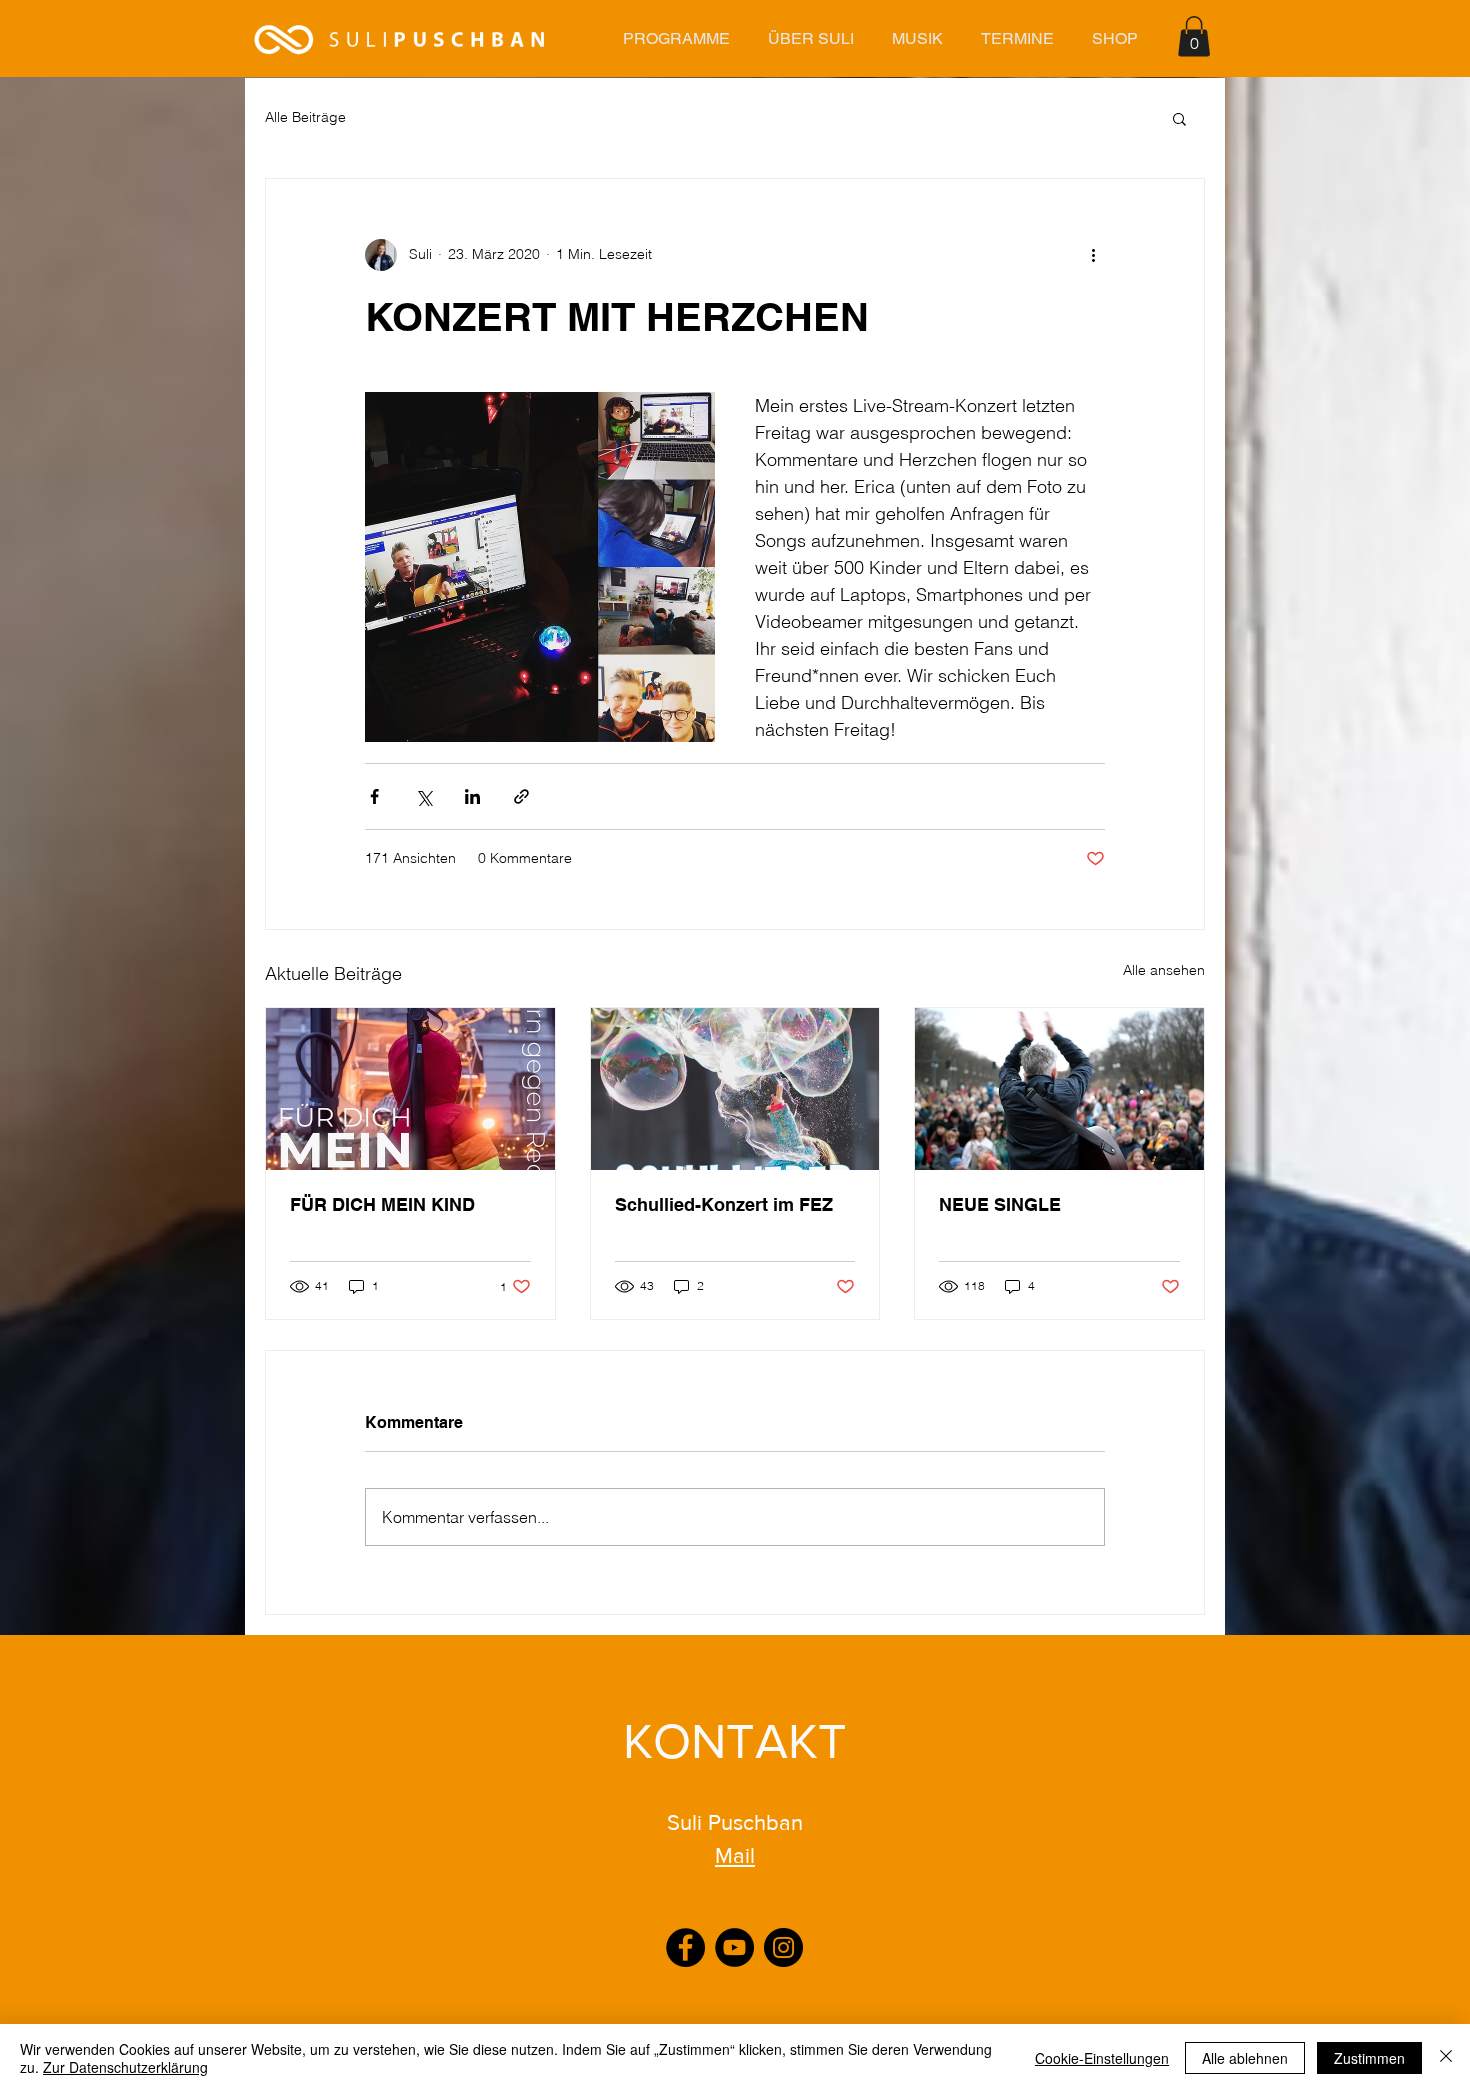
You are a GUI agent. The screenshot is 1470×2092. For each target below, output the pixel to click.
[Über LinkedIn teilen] (472, 796)
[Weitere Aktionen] (1093, 255)
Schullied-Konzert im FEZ (724, 1204)
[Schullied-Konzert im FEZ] (735, 1089)
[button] (676, 38)
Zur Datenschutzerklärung (125, 2067)
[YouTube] (734, 1947)
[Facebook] (685, 1947)
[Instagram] (783, 1947)
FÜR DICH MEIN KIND (382, 1204)
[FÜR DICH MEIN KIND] (410, 1089)
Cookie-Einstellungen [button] (1102, 2058)
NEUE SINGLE (1000, 1204)
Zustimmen (1369, 2058)
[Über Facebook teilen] (374, 796)
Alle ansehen (1164, 970)
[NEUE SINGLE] (1059, 1089)
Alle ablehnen (1245, 2058)
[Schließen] (1446, 2058)
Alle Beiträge (305, 117)
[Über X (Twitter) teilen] (423, 796)
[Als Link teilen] (521, 796)
